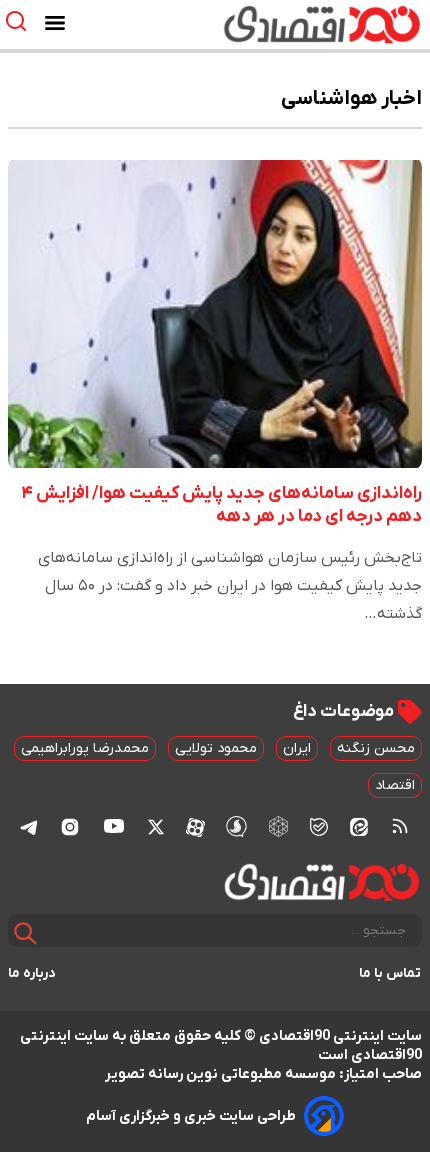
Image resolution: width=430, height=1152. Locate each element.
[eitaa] (359, 826)
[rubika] (278, 826)
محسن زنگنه (376, 748)
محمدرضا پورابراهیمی (85, 748)
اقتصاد (395, 785)
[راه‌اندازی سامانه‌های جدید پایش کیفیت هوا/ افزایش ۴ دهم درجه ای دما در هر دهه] (215, 313)
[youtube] (114, 826)
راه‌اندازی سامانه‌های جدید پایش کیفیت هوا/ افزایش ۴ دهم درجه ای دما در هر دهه (221, 505)
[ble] (319, 826)
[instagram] (70, 826)
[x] (156, 826)
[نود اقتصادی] (274, 24)
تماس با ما (390, 973)
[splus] (236, 826)
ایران (297, 748)
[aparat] (195, 826)
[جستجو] (25, 933)
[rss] (400, 826)
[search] (20, 21)
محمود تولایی (216, 748)
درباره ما (32, 973)
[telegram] (29, 826)
